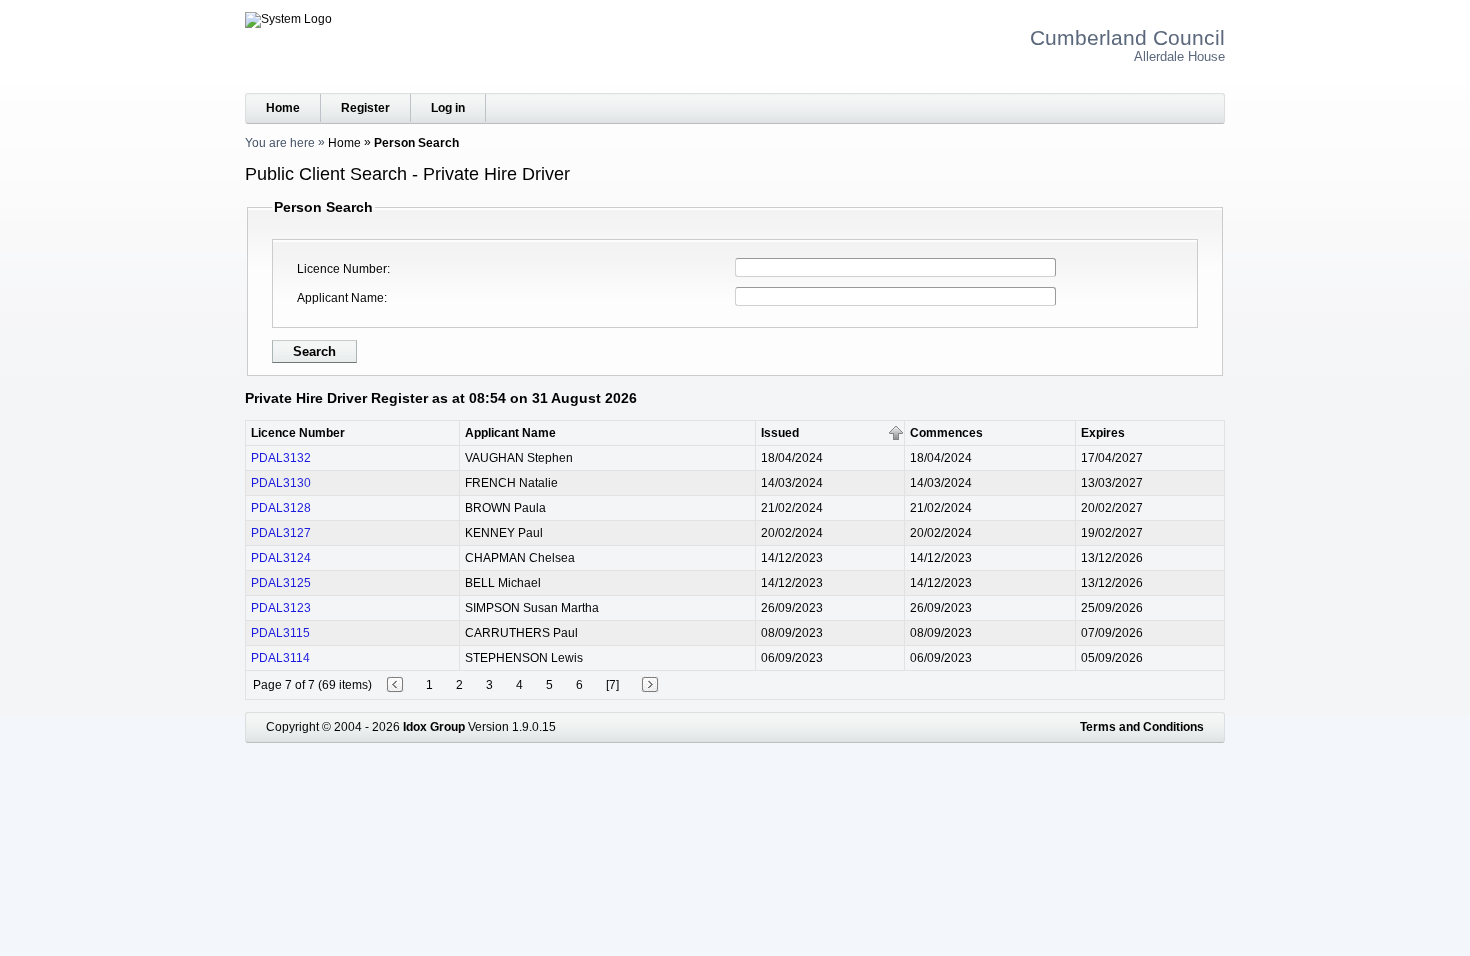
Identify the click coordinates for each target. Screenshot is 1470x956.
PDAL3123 (281, 608)
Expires (1103, 433)
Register (365, 108)
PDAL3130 (281, 483)
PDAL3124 (281, 558)
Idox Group (434, 727)
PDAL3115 (280, 633)
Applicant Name (340, 298)
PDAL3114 (280, 658)
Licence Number (342, 269)
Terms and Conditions (1142, 727)
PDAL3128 (281, 508)
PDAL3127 (281, 533)
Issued (780, 433)
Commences (946, 433)
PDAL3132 (281, 458)
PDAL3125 (281, 583)
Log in (448, 108)
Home (283, 108)
